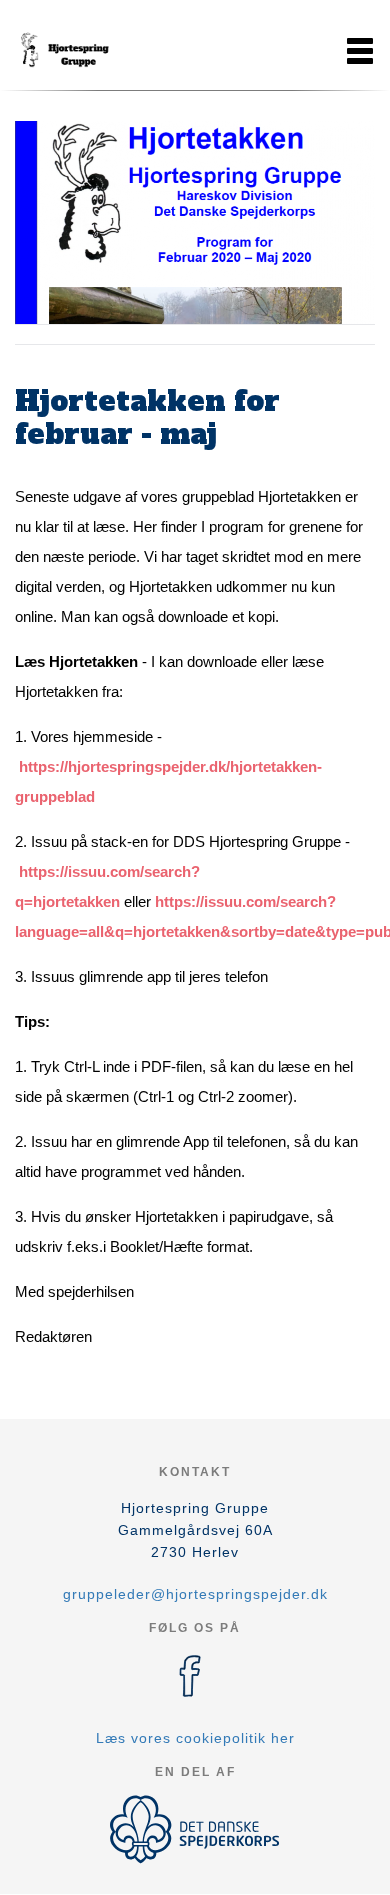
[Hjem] (65, 51)
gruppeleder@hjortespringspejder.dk (195, 1594)
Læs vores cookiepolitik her (195, 1738)
